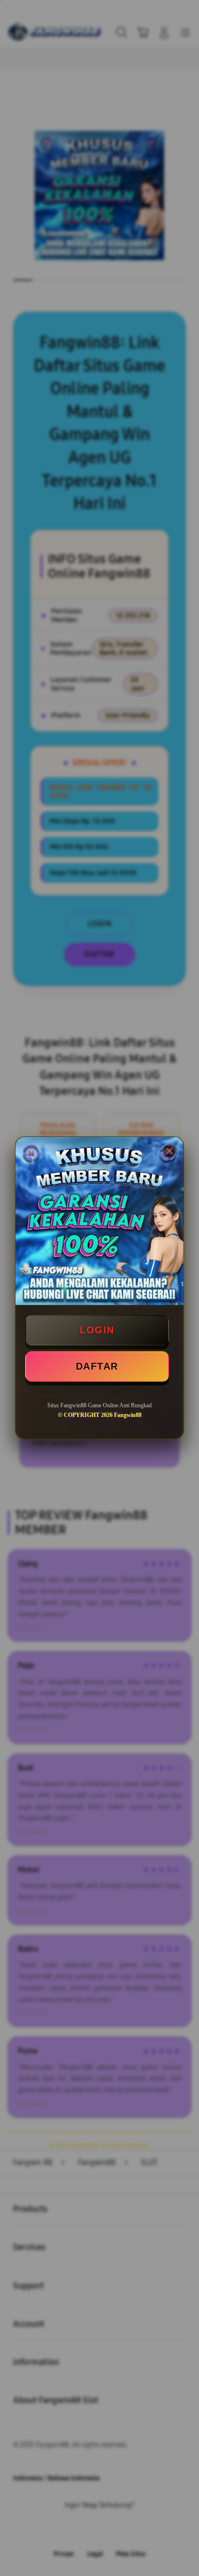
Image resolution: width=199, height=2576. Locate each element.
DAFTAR (97, 1366)
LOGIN (97, 1330)
